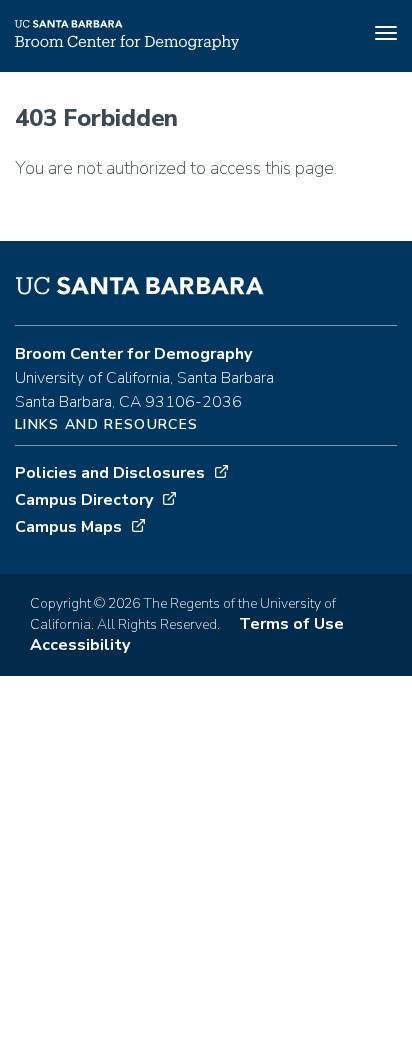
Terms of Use (291, 624)
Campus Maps (68, 527)
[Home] (127, 45)
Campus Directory (84, 500)
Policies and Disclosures (110, 473)
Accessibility (80, 645)
